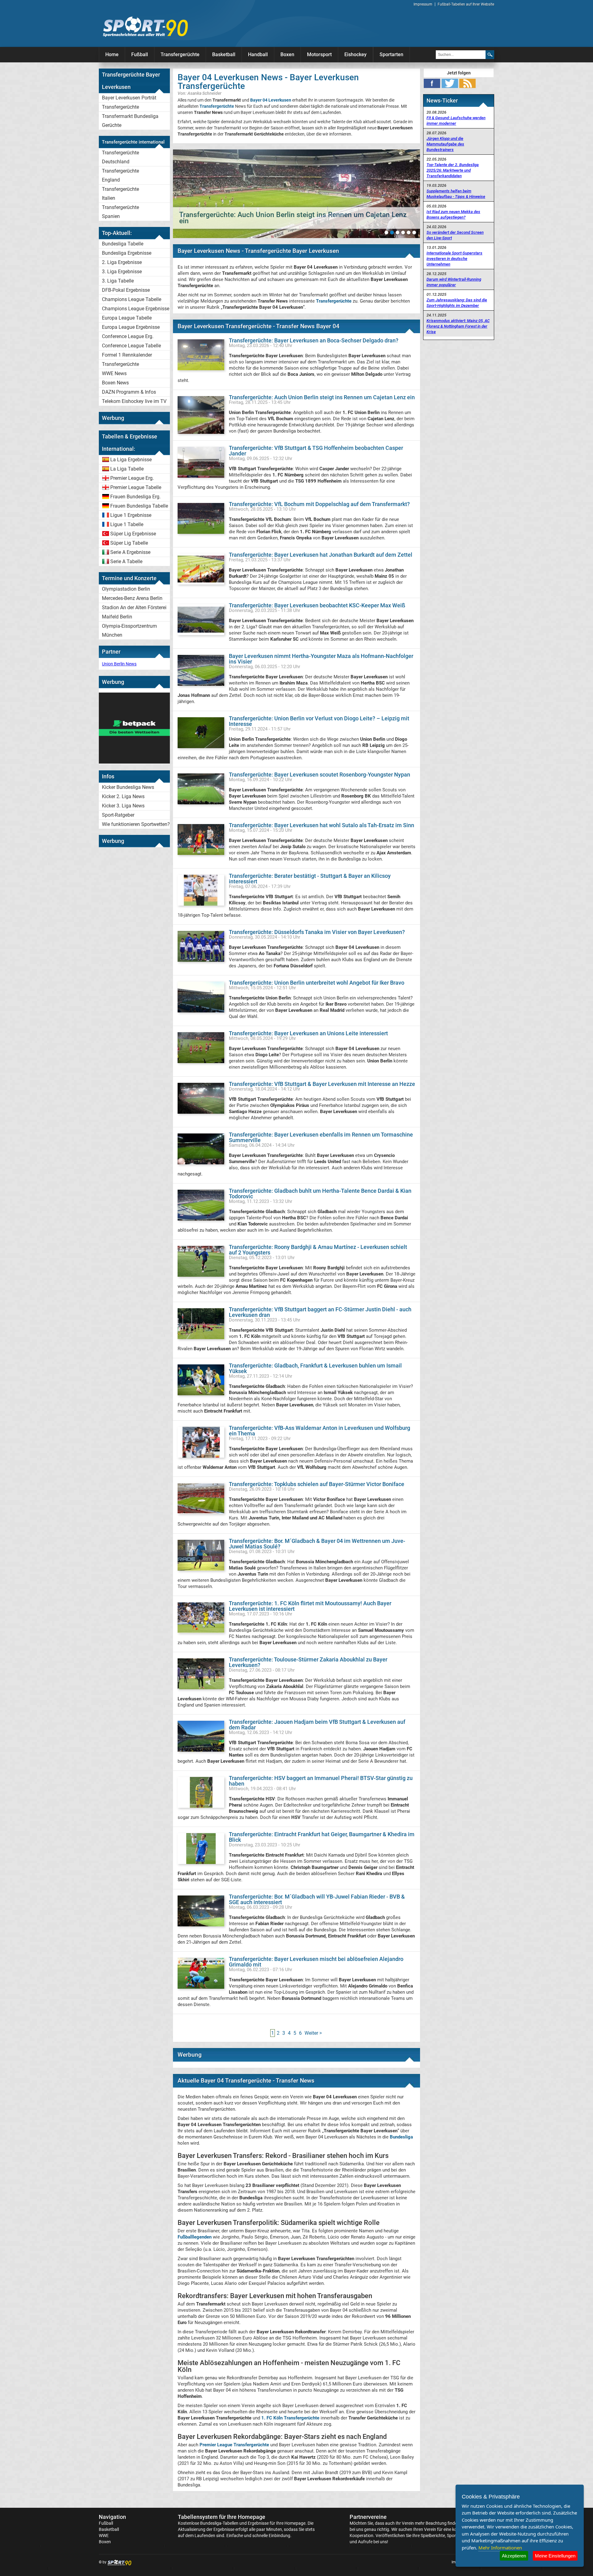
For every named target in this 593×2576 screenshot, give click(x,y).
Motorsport (319, 54)
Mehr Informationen (500, 2548)
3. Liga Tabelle (118, 281)
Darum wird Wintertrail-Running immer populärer (454, 282)
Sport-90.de (145, 27)
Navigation (112, 2517)
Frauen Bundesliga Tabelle (139, 506)
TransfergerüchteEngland (120, 175)
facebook (432, 83)
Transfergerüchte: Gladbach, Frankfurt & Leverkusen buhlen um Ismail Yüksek (315, 1368)
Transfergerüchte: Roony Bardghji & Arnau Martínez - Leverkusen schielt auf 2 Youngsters (318, 1250)
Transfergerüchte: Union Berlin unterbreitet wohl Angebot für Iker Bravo (317, 983)
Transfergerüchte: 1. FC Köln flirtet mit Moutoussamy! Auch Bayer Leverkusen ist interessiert (310, 1606)
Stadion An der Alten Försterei (134, 607)
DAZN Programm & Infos (129, 392)
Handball (258, 54)
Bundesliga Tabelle (123, 244)
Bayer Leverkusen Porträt (129, 98)
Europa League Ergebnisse (131, 327)
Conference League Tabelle (131, 346)
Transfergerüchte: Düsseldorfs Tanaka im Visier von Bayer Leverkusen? (317, 932)
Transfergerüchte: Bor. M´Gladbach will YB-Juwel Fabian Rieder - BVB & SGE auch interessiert (317, 1899)
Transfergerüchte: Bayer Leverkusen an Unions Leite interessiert (308, 1033)
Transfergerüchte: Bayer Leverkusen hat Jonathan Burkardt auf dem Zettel (321, 555)
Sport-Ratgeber (118, 815)
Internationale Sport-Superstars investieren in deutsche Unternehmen (454, 259)
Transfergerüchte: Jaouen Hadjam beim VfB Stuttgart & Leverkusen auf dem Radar (317, 1725)
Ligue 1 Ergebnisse (131, 515)
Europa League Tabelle (127, 318)
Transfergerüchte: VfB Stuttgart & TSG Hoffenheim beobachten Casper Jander (316, 451)
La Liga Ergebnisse (131, 460)
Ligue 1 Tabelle (127, 524)
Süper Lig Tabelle (129, 543)
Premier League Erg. (132, 478)
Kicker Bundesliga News (128, 787)
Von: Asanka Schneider (200, 93)
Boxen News (115, 383)
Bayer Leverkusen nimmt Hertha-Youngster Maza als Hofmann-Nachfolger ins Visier (321, 659)
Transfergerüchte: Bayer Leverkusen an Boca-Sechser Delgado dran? (314, 340)
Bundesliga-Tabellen (219, 2523)
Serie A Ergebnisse (130, 552)
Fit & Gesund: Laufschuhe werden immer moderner (456, 121)
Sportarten (391, 54)
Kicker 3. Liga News (123, 806)
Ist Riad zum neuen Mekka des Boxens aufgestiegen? (453, 214)
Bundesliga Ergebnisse (127, 253)
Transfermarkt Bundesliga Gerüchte (130, 121)
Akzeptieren (514, 2556)
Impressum (423, 4)
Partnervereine (368, 2517)
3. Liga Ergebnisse (122, 272)
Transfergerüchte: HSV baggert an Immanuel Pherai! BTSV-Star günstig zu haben (321, 1781)
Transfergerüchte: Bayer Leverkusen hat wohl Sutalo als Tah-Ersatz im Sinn (322, 825)
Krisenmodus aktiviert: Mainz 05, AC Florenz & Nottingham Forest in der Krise (458, 326)
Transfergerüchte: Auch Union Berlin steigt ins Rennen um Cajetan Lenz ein (322, 397)
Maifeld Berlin (117, 617)
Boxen (287, 54)
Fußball (140, 54)
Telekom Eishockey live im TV (134, 401)
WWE (104, 2536)
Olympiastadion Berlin (126, 589)
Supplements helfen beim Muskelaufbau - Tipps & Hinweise (456, 194)
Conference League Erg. (128, 336)
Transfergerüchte (180, 54)
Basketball (224, 54)
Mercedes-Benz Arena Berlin (132, 598)
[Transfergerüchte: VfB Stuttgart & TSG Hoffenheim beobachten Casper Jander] (296, 194)
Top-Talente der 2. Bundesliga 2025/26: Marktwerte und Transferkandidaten (453, 170)
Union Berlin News (119, 664)
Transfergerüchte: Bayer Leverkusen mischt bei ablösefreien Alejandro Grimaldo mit (316, 1962)
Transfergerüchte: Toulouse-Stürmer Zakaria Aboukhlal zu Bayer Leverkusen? (308, 1662)
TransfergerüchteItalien (120, 194)
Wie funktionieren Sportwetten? (136, 824)
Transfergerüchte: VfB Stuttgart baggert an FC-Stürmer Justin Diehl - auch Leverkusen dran (320, 1312)
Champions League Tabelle (132, 299)
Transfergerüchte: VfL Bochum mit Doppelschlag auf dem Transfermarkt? (319, 504)
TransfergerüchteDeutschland (120, 157)
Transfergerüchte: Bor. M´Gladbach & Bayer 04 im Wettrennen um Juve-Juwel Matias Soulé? (317, 1544)
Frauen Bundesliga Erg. (135, 497)
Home (112, 54)
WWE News (114, 373)
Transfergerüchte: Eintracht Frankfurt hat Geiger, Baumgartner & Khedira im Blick (322, 1837)
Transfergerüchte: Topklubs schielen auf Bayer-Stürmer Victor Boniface (317, 1484)
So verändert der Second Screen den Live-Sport (455, 235)
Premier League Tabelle (136, 487)
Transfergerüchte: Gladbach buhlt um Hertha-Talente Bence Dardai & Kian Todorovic (320, 1194)
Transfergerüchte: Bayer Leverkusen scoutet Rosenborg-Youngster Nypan (320, 775)
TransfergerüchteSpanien (120, 212)
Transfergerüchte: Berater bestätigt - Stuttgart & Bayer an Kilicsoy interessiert (310, 879)
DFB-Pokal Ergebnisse (126, 290)
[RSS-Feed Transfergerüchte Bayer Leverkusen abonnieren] (467, 83)
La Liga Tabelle (127, 469)
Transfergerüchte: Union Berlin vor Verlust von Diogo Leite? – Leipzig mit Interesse (319, 721)
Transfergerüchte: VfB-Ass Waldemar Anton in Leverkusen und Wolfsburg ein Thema (320, 1431)
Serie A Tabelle (126, 561)
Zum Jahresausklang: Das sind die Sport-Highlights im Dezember (457, 303)
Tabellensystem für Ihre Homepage (222, 2517)
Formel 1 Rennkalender (127, 355)
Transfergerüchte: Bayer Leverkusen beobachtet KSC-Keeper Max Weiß (317, 605)
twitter (450, 83)
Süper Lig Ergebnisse (133, 534)
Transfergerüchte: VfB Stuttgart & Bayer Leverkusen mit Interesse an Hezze (322, 1084)
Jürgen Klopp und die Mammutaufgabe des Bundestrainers (445, 144)
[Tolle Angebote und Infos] (134, 762)
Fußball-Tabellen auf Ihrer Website (466, 4)
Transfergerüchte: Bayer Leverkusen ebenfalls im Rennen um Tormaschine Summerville (321, 1137)
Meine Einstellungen (555, 2556)
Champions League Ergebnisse (136, 309)
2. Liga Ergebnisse (122, 262)
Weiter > (313, 2033)
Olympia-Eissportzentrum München (129, 630)
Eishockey (355, 54)
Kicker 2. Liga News (123, 796)
